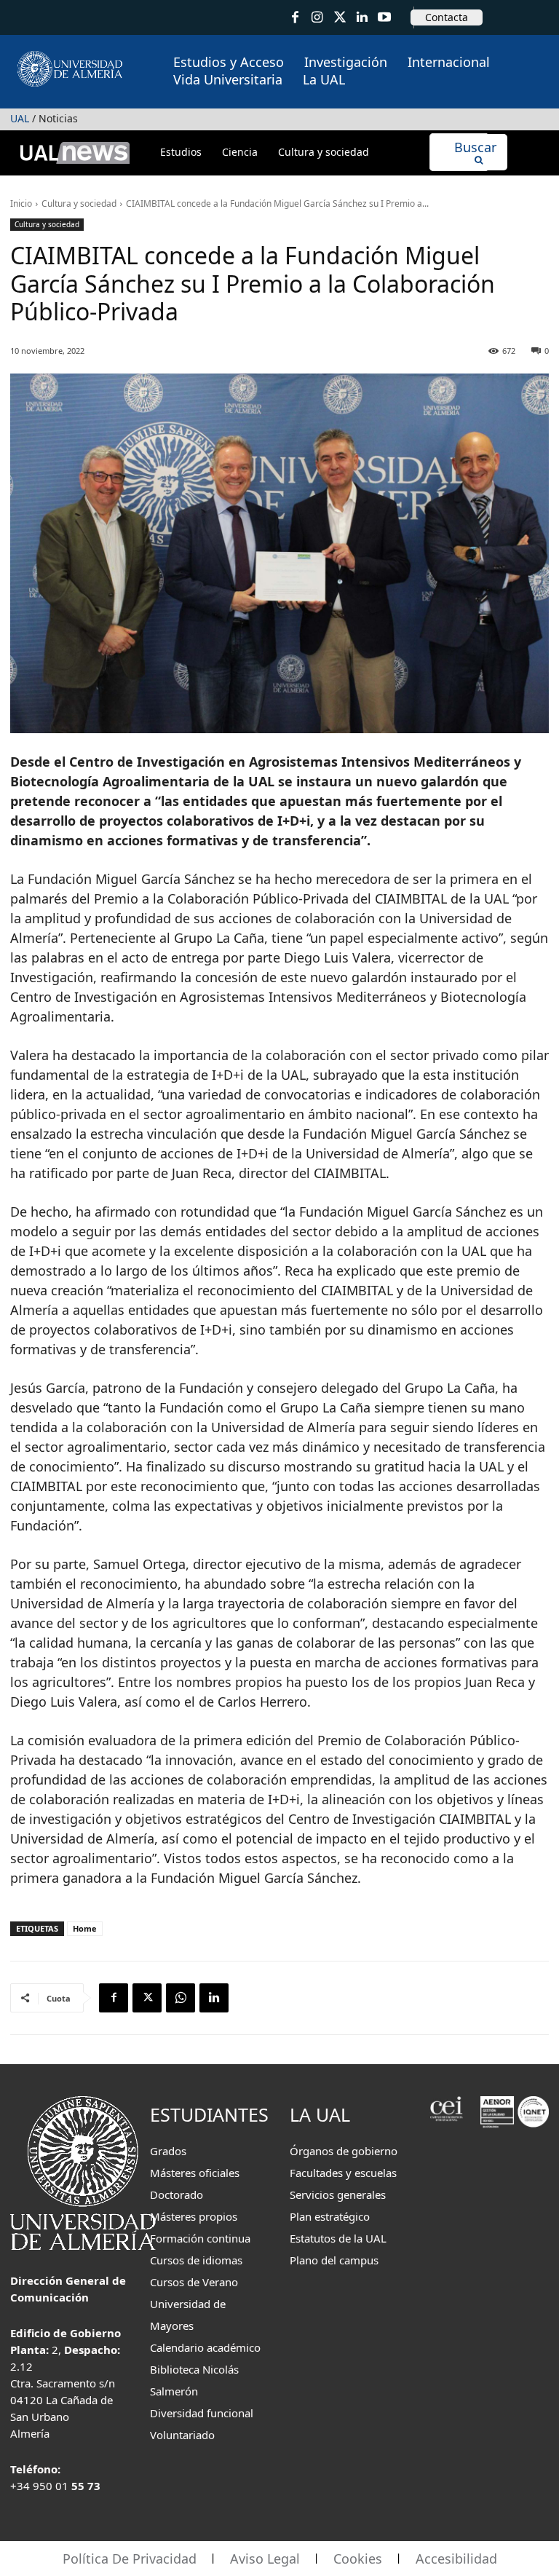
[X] (147, 1998)
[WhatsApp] (181, 1998)
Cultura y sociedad (79, 204)
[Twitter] (340, 18)
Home (85, 1928)
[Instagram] (318, 18)
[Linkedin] (214, 1998)
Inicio (21, 204)
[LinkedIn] (362, 18)
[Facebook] (295, 18)
